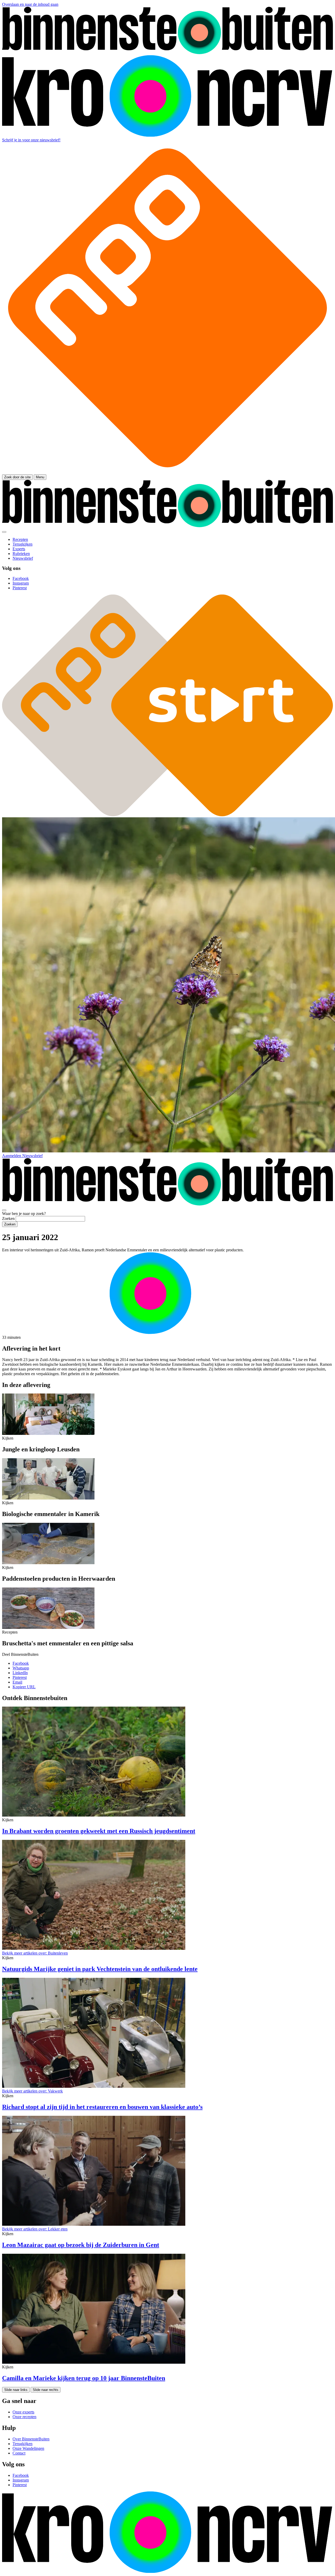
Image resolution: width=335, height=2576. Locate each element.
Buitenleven (35, 1953)
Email (17, 1682)
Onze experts (23, 2412)
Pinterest (20, 1677)
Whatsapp (21, 1668)
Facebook (21, 1663)
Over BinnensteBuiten (31, 2439)
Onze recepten (24, 2417)
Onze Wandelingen (28, 2448)
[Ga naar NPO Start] (167, 815)
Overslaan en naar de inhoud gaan (30, 4)
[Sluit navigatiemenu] (4, 532)
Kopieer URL (24, 1687)
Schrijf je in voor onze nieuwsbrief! (31, 140)
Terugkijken (23, 2444)
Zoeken (8, 1218)
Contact (19, 2453)
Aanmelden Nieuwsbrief (22, 1156)
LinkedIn (20, 1673)
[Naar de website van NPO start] (167, 472)
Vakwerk (32, 2091)
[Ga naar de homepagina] (167, 53)
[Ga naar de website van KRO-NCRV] (167, 135)
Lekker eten (35, 2229)
